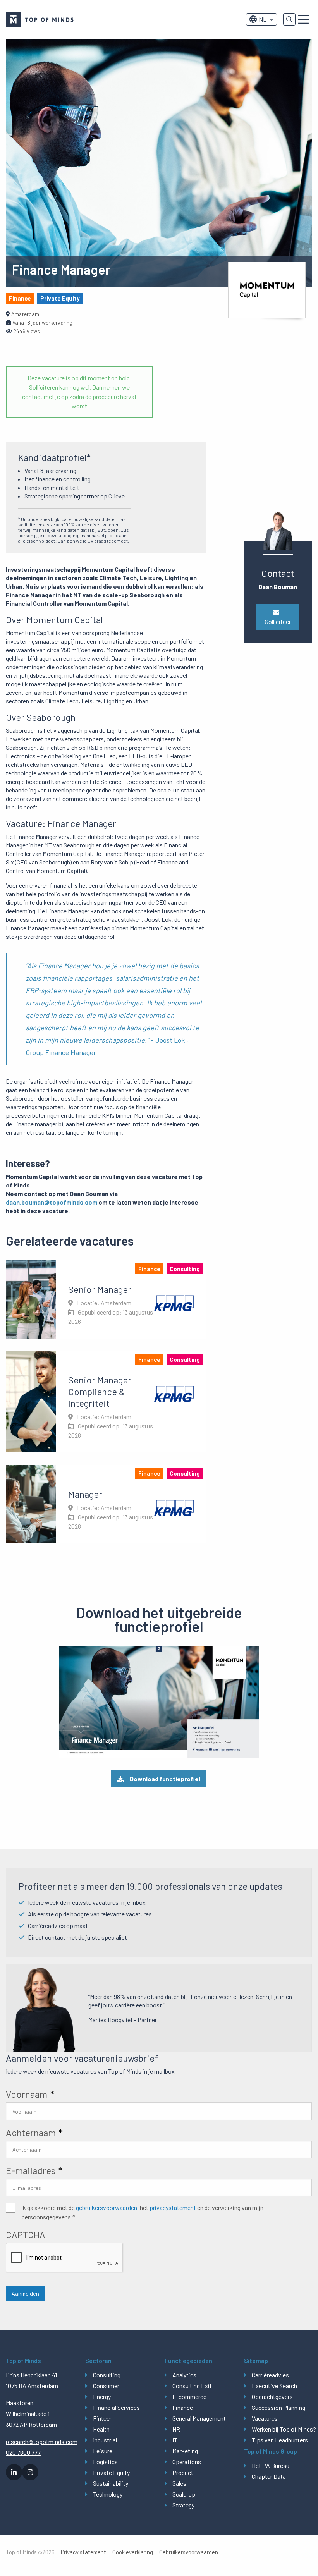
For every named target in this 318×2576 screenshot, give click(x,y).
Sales (179, 2483)
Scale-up (184, 2494)
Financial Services (116, 2407)
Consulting (107, 2375)
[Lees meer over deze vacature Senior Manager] (106, 1299)
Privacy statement (83, 2552)
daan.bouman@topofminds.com (52, 1202)
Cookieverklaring (133, 2552)
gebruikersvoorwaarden (107, 2207)
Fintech (103, 2418)
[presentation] (65, 2258)
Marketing (185, 2451)
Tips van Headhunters (280, 2440)
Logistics (105, 2462)
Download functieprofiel (165, 1779)
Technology (108, 2494)
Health (101, 2429)
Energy (102, 2396)
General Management (199, 2418)
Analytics (184, 2375)
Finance (183, 2407)
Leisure (103, 2451)
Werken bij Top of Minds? (282, 2429)
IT (175, 2440)
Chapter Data (269, 2476)
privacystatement (173, 2207)
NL (263, 19)
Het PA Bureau (271, 2465)
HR (176, 2429)
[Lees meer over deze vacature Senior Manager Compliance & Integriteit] (106, 1402)
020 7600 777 (23, 2452)
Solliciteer (278, 621)
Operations (187, 2462)
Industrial (105, 2440)
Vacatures (265, 2418)
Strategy (183, 2505)
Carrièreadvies (270, 2375)
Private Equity (111, 2472)
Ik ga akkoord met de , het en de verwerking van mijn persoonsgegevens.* (142, 2212)
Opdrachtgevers (272, 2396)
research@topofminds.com (40, 2441)
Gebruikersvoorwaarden (189, 2552)
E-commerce (189, 2396)
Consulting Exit (192, 2386)
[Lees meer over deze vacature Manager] (106, 1504)
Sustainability (111, 2483)
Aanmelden (25, 2293)
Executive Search (274, 2386)
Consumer (106, 2386)
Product (183, 2472)
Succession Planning (278, 2407)
